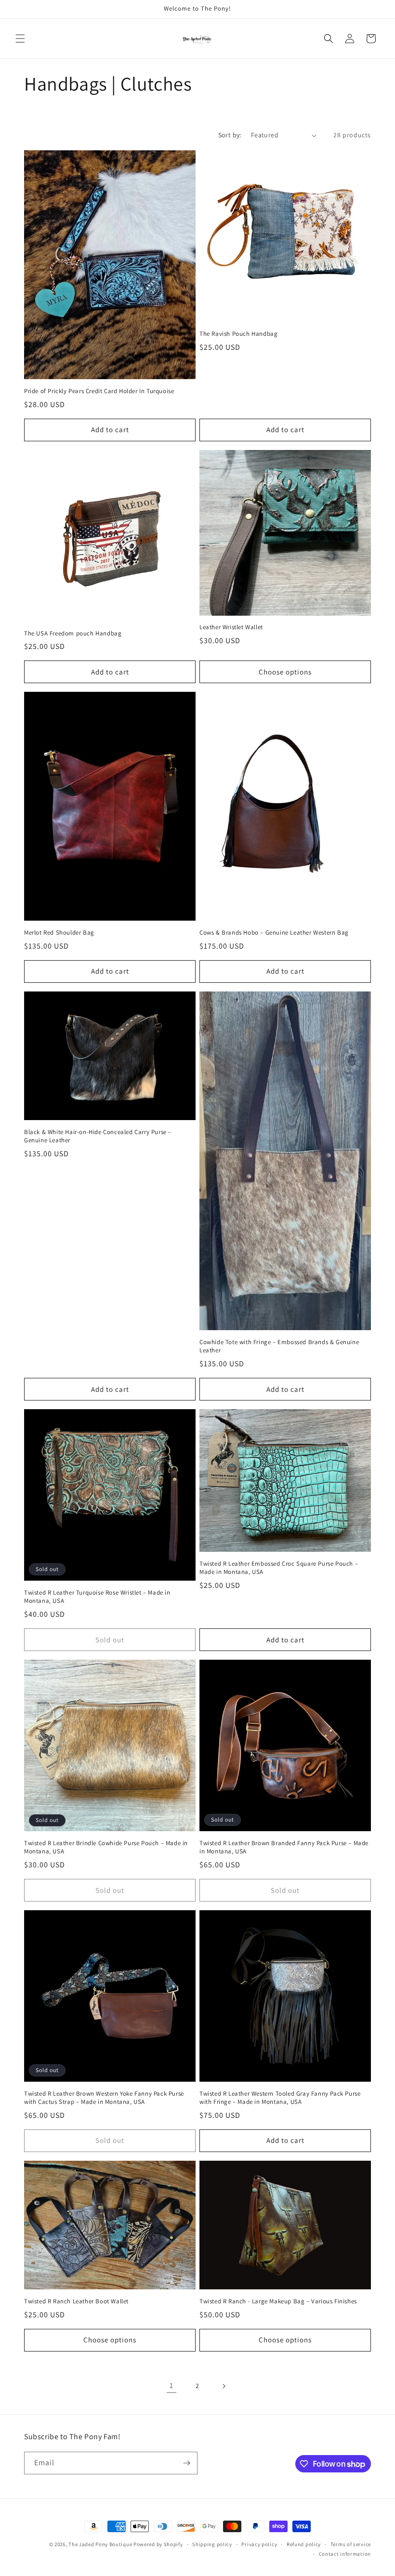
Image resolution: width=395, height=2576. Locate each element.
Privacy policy (259, 2544)
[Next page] (224, 2386)
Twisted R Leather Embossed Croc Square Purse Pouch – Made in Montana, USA (279, 1568)
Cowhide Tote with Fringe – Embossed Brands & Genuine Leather (279, 1346)
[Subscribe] (186, 2463)
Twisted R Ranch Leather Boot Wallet (76, 2301)
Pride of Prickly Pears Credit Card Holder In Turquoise (99, 391)
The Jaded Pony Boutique (100, 2544)
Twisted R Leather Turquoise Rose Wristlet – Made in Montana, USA (97, 1597)
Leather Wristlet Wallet (231, 627)
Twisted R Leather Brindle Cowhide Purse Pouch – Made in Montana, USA (106, 1847)
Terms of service (351, 2544)
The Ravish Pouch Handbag (238, 334)
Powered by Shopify (158, 2544)
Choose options (285, 672)
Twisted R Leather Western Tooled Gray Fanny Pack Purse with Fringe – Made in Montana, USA (280, 2098)
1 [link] (171, 2385)
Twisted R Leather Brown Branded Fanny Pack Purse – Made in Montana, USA (284, 1847)
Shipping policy (212, 2544)
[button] (20, 39)
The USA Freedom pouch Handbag (73, 634)
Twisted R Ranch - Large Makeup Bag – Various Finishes (278, 2301)
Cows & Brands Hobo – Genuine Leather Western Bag (274, 933)
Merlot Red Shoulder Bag (59, 933)
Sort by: (230, 135)
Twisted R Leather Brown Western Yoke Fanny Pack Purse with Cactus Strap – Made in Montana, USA (104, 2098)
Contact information (345, 2554)
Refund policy (304, 2544)
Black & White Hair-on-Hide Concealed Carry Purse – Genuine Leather (98, 1136)
